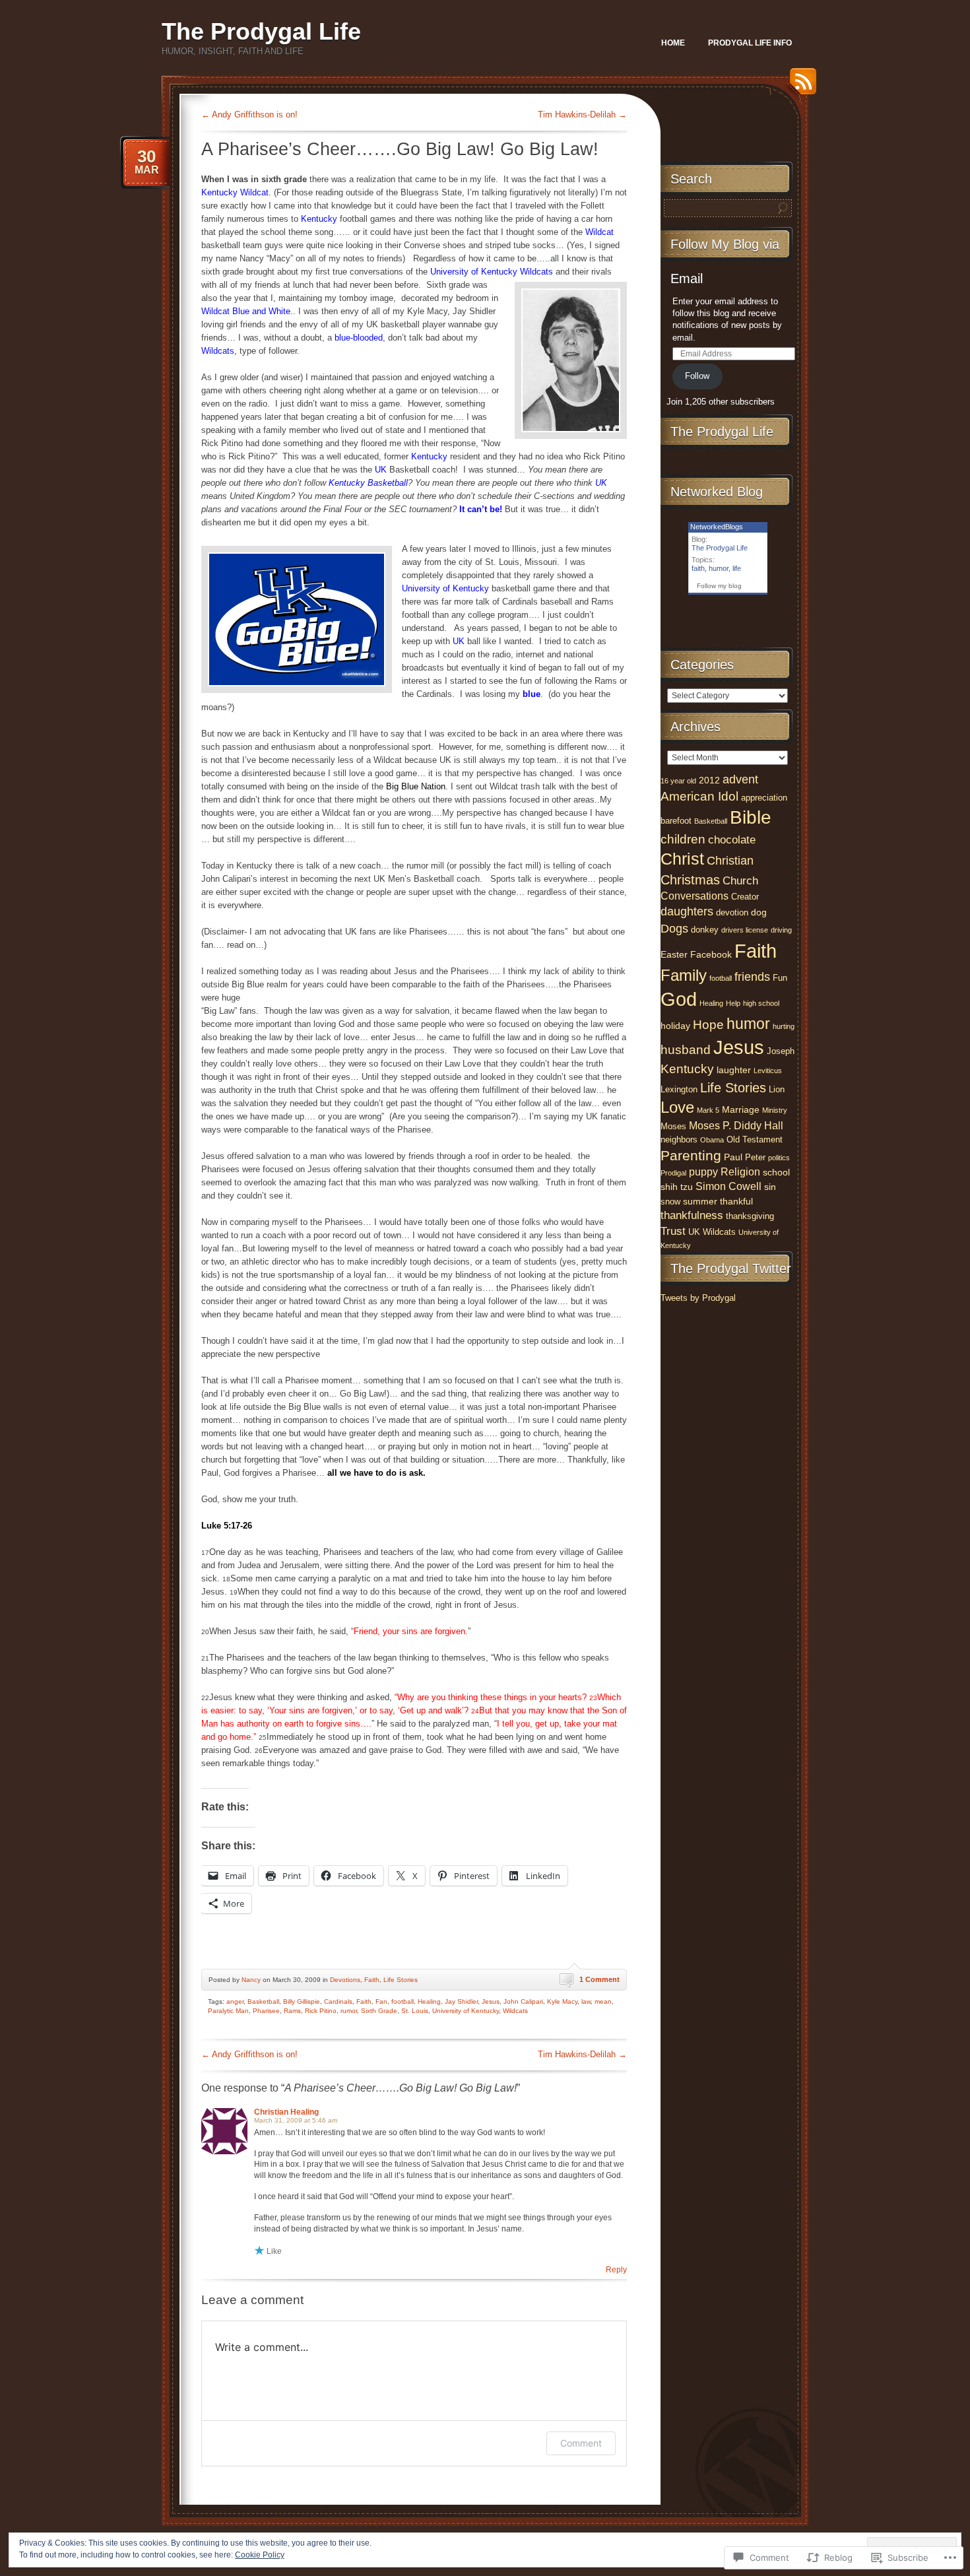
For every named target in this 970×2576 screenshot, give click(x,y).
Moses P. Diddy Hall (736, 1126)
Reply (616, 2270)
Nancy (251, 1980)
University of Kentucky (466, 2011)
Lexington (679, 1089)
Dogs (674, 929)
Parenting (691, 1155)
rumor (349, 2011)
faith (698, 568)
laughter (734, 1070)
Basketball (263, 2001)
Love (677, 1107)
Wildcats (515, 2011)
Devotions (345, 1980)
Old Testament (755, 1139)
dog (759, 912)
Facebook (711, 954)
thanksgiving (750, 1216)
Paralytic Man (228, 2011)
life (737, 568)
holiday (675, 1026)
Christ (682, 859)
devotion (732, 912)
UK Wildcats (712, 1232)
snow (670, 1202)
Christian (730, 861)
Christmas (690, 880)
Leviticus (768, 1071)
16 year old (678, 781)
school (776, 1172)
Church (740, 881)
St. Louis (415, 2011)
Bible (751, 817)
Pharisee (266, 2011)
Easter (674, 954)
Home (673, 43)
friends (752, 977)
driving (781, 930)
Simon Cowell (728, 1186)
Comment (581, 2443)
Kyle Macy (562, 2001)
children (683, 839)
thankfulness (692, 1215)
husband (686, 1050)
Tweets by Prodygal (698, 1298)
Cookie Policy (260, 2555)
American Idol (699, 796)
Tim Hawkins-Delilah (582, 115)
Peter (755, 1157)
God (679, 999)
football (403, 2001)
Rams (292, 2011)
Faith (372, 1980)
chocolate (732, 840)
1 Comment (599, 1979)
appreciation (764, 798)
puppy (703, 1172)
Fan (381, 2001)
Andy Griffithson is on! (249, 115)
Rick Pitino (321, 2011)
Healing (429, 2001)
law (586, 2001)
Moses (673, 1126)
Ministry (775, 1110)
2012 (709, 780)
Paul (733, 1157)
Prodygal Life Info (750, 43)
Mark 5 (708, 1110)
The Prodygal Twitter (731, 1269)
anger (235, 2001)
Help (733, 1003)
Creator (745, 897)
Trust (673, 1231)
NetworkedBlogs (717, 527)
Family (684, 975)
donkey (705, 930)
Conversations (695, 896)
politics (779, 1158)
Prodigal (673, 1173)
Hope (708, 1025)
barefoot (676, 821)
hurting (784, 1026)
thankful (736, 1201)
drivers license (745, 930)
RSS (800, 86)
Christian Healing (286, 2112)
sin (770, 1187)
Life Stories (401, 1980)
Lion (777, 1089)
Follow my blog (719, 586)
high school (761, 1003)
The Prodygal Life (261, 31)
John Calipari (523, 2001)
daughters (687, 911)
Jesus (491, 2001)
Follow (697, 376)
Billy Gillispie (302, 2001)
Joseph (781, 1051)
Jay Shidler (461, 2001)
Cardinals (338, 2001)
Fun (780, 978)
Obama (712, 1140)
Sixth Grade (379, 2011)
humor (719, 568)
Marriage (741, 1109)
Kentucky (687, 1069)
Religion (740, 1172)
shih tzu (677, 1187)
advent (740, 779)
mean (603, 2001)
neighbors (679, 1139)
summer (700, 1201)
